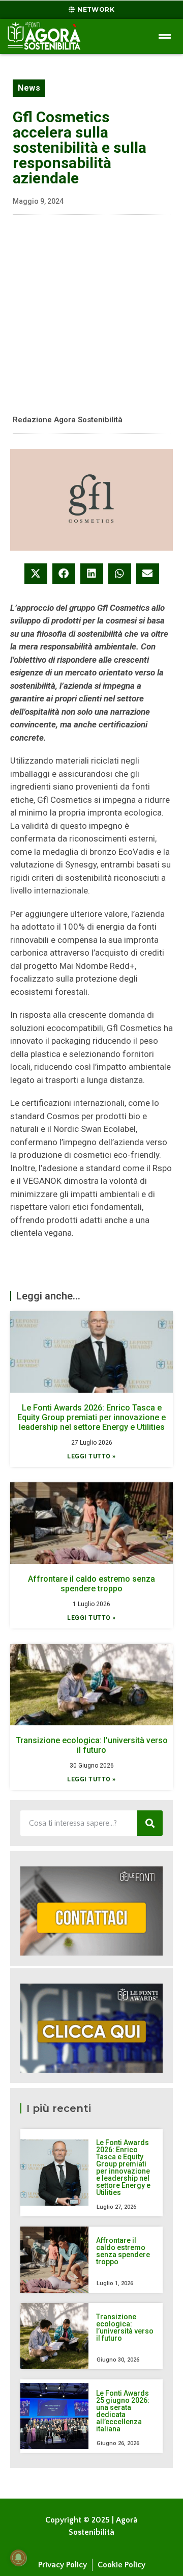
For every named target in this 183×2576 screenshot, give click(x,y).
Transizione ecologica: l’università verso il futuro (92, 1745)
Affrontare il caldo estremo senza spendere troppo (91, 1584)
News (29, 88)
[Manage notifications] (18, 2558)
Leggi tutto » (91, 1456)
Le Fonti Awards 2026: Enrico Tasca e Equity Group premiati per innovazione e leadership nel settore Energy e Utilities (91, 1417)
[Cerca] (150, 1823)
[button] (36, 574)
